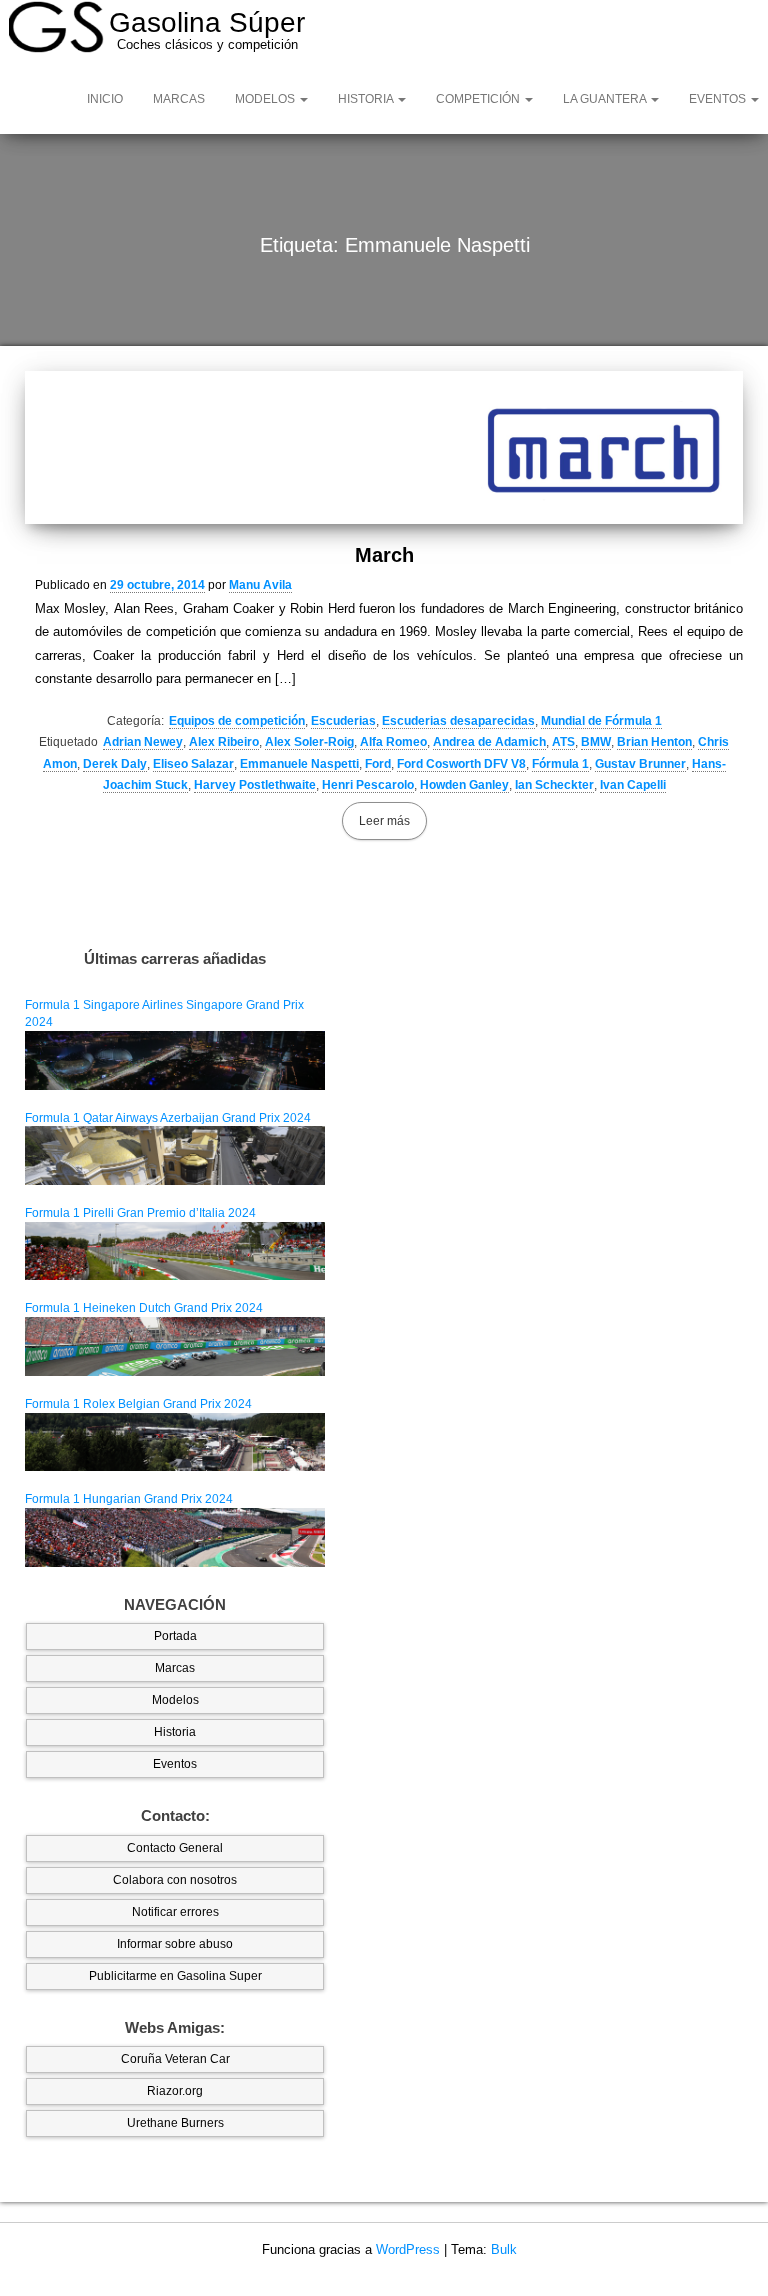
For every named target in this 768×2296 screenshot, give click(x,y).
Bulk (504, 2249)
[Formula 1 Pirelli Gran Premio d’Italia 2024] (175, 1250)
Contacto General (175, 1848)
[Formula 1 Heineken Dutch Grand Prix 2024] (175, 1346)
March (384, 555)
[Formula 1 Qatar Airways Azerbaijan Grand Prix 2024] (175, 1155)
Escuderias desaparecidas (458, 721)
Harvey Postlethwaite (255, 785)
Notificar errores (175, 1912)
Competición (479, 99)
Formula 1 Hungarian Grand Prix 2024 (129, 1499)
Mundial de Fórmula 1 (601, 721)
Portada (175, 1636)
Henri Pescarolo (368, 785)
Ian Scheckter (554, 785)
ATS (563, 742)
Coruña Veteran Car (175, 2059)
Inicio (105, 99)
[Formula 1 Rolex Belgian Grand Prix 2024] (175, 1441)
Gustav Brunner (640, 764)
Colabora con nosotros (175, 1880)
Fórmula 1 (560, 764)
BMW (596, 742)
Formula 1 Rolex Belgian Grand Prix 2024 (138, 1404)
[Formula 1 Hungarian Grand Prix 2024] (175, 1536)
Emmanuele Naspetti (299, 764)
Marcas (179, 99)
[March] (384, 447)
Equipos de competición (237, 721)
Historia (367, 99)
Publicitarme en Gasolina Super (175, 1976)
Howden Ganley (464, 785)
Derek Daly (115, 764)
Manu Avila (260, 585)
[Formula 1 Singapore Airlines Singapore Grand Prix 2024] (175, 1060)
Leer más (384, 821)
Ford (378, 764)
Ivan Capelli (633, 785)
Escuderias (343, 721)
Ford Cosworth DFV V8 (461, 764)
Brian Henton (654, 742)
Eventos (175, 1764)
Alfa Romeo (393, 742)
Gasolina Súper (207, 22)
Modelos (266, 99)
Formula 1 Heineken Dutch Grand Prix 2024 (144, 1308)
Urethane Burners (175, 2123)
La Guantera (606, 99)
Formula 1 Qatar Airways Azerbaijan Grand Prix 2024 (168, 1118)
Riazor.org (175, 2091)
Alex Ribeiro (224, 742)
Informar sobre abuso (175, 1944)
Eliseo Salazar (193, 764)
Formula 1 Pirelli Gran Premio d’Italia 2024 (140, 1213)
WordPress (408, 2249)
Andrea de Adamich (489, 742)
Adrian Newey (143, 742)
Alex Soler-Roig (309, 742)
